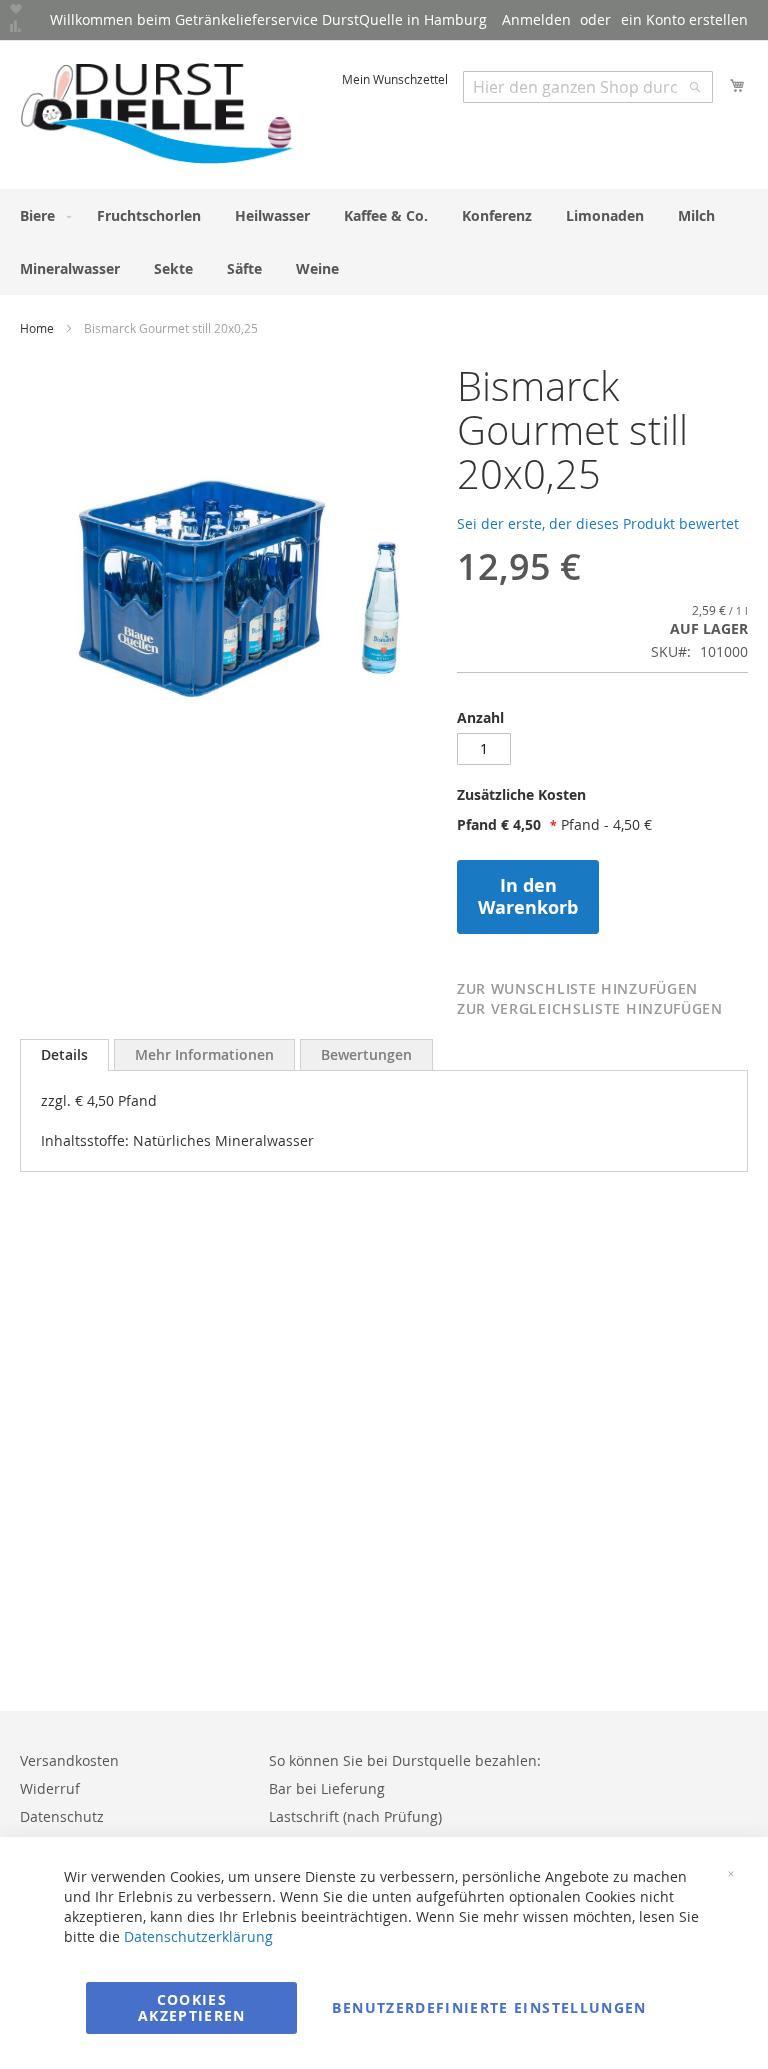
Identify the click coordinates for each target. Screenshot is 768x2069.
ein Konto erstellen (684, 19)
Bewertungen (366, 1054)
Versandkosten (69, 1760)
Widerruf (50, 1788)
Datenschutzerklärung (198, 1936)
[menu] (384, 242)
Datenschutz (62, 1816)
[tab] (602, 800)
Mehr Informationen (204, 1054)
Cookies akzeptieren (192, 2007)
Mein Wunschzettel (395, 79)
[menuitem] (41, 215)
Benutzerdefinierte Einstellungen (489, 2007)
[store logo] (157, 113)
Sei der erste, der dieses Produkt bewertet (598, 523)
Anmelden (536, 19)
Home (37, 328)
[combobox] (588, 87)
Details (64, 1054)
